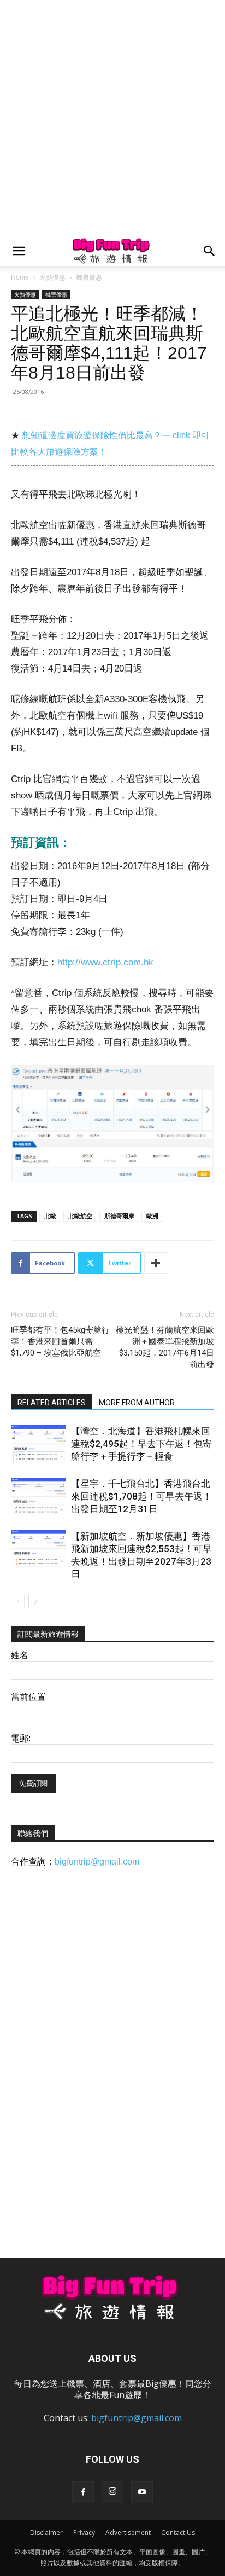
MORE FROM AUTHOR (137, 1403)
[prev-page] (18, 1602)
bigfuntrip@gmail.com (97, 1862)
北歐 (50, 1216)
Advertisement (128, 2532)
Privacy (84, 2532)
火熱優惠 (52, 277)
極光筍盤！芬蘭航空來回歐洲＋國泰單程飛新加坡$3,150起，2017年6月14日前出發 (165, 1347)
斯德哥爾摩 (119, 1216)
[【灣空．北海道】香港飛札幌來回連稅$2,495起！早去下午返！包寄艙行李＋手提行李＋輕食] (38, 1444)
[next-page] (35, 1602)
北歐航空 (80, 1216)
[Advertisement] (112, 118)
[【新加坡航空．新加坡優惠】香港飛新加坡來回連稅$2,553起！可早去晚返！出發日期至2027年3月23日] (38, 1549)
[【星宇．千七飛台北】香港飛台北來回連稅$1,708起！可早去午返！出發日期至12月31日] (38, 1497)
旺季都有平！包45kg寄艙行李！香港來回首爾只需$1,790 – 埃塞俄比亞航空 (60, 1341)
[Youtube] (142, 2492)
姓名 (20, 1655)
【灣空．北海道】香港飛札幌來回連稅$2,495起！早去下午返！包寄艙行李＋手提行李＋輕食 (141, 1444)
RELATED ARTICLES (52, 1403)
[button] (19, 251)
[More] (156, 1263)
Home (20, 277)
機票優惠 (89, 277)
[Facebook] (83, 2492)
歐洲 (152, 1216)
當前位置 (28, 1697)
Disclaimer (46, 2532)
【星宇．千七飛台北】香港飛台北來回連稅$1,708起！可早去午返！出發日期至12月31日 (141, 1496)
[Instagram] (112, 2492)
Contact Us (178, 2532)
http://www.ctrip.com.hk (105, 962)
